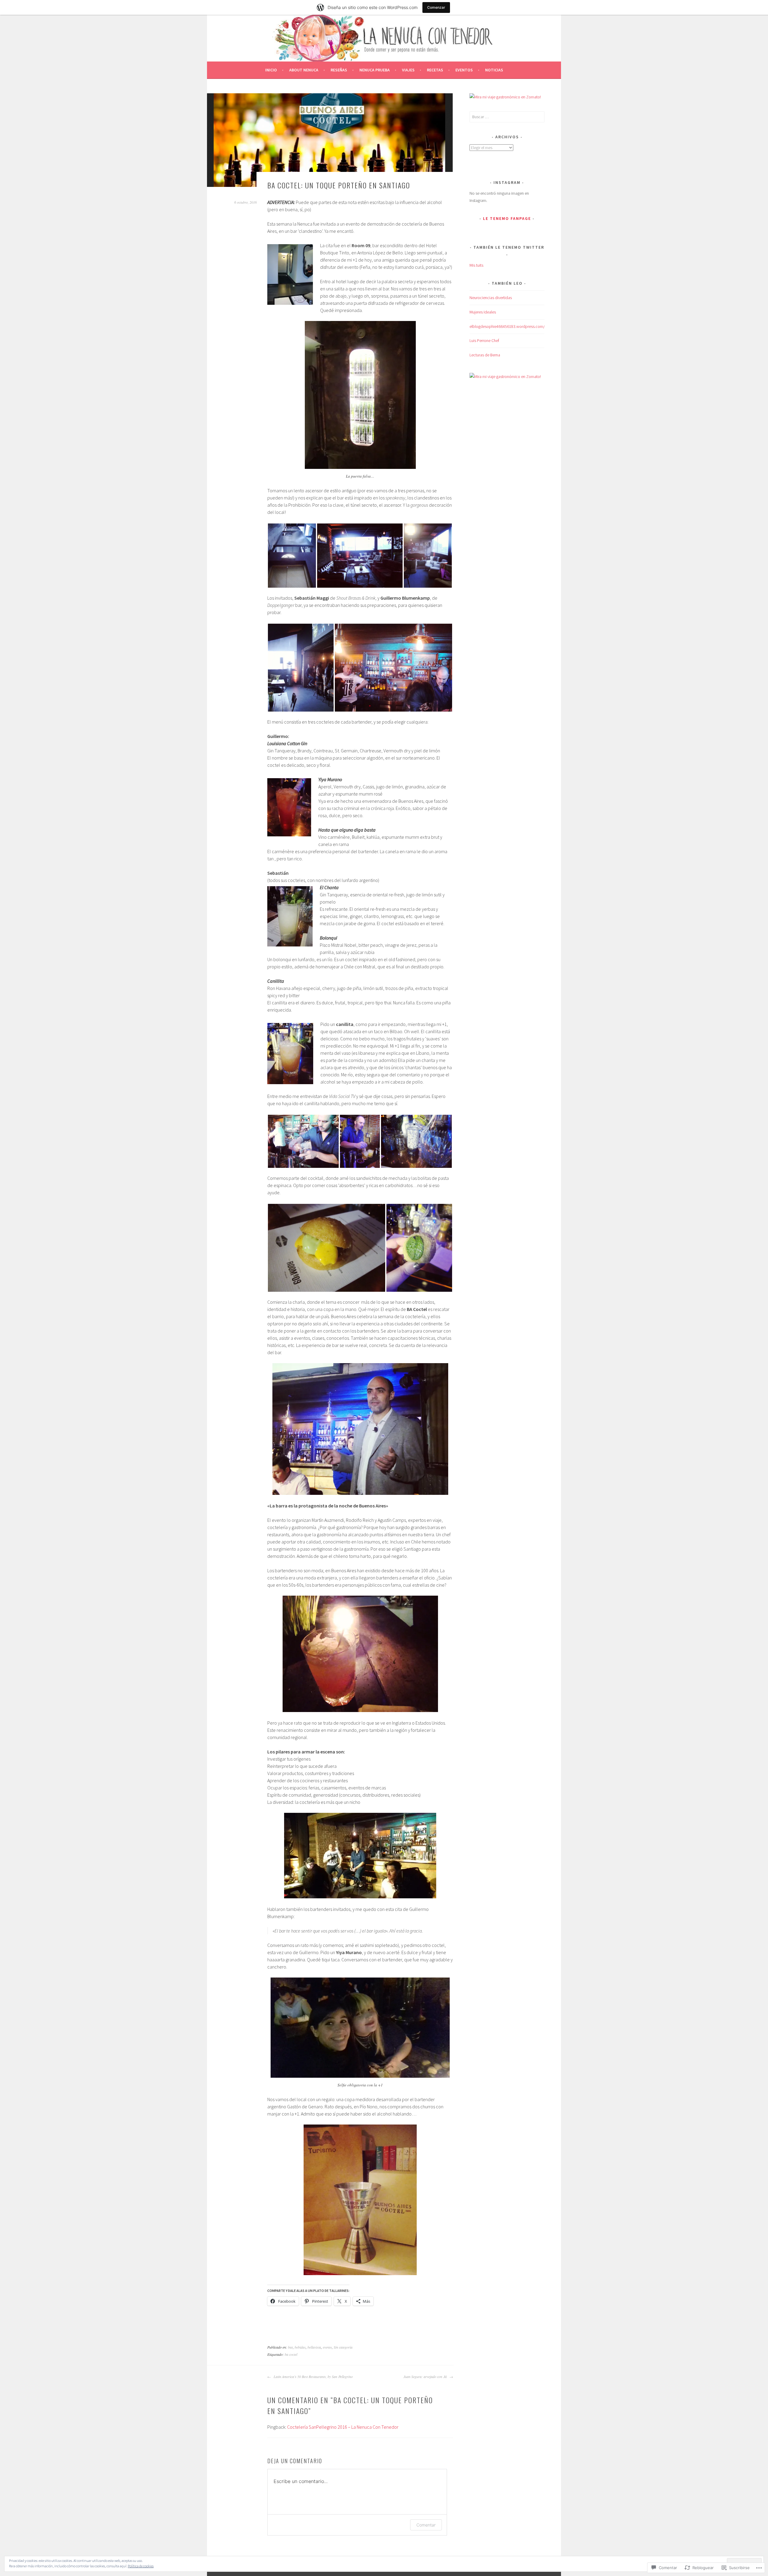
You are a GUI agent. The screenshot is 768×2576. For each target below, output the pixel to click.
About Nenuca (304, 70)
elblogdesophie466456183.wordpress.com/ (507, 326)
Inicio (271, 70)
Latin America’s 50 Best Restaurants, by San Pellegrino (313, 2377)
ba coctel (291, 2354)
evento (327, 2347)
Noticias (494, 70)
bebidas (300, 2347)
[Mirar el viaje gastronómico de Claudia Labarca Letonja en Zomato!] (505, 97)
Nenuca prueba (375, 70)
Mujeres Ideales (483, 312)
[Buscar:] (507, 117)
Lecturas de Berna (485, 355)
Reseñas (339, 70)
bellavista (314, 2347)
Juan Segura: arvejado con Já (426, 2377)
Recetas (435, 70)
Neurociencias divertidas (491, 298)
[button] (292, 556)
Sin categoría (343, 2347)
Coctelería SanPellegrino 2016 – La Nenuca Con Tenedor (343, 2427)
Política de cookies (141, 2566)
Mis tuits (476, 265)
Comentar (426, 2525)
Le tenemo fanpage (507, 218)
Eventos (464, 70)
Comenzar (436, 7)
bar (290, 2347)
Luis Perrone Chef (484, 340)
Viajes (408, 70)
